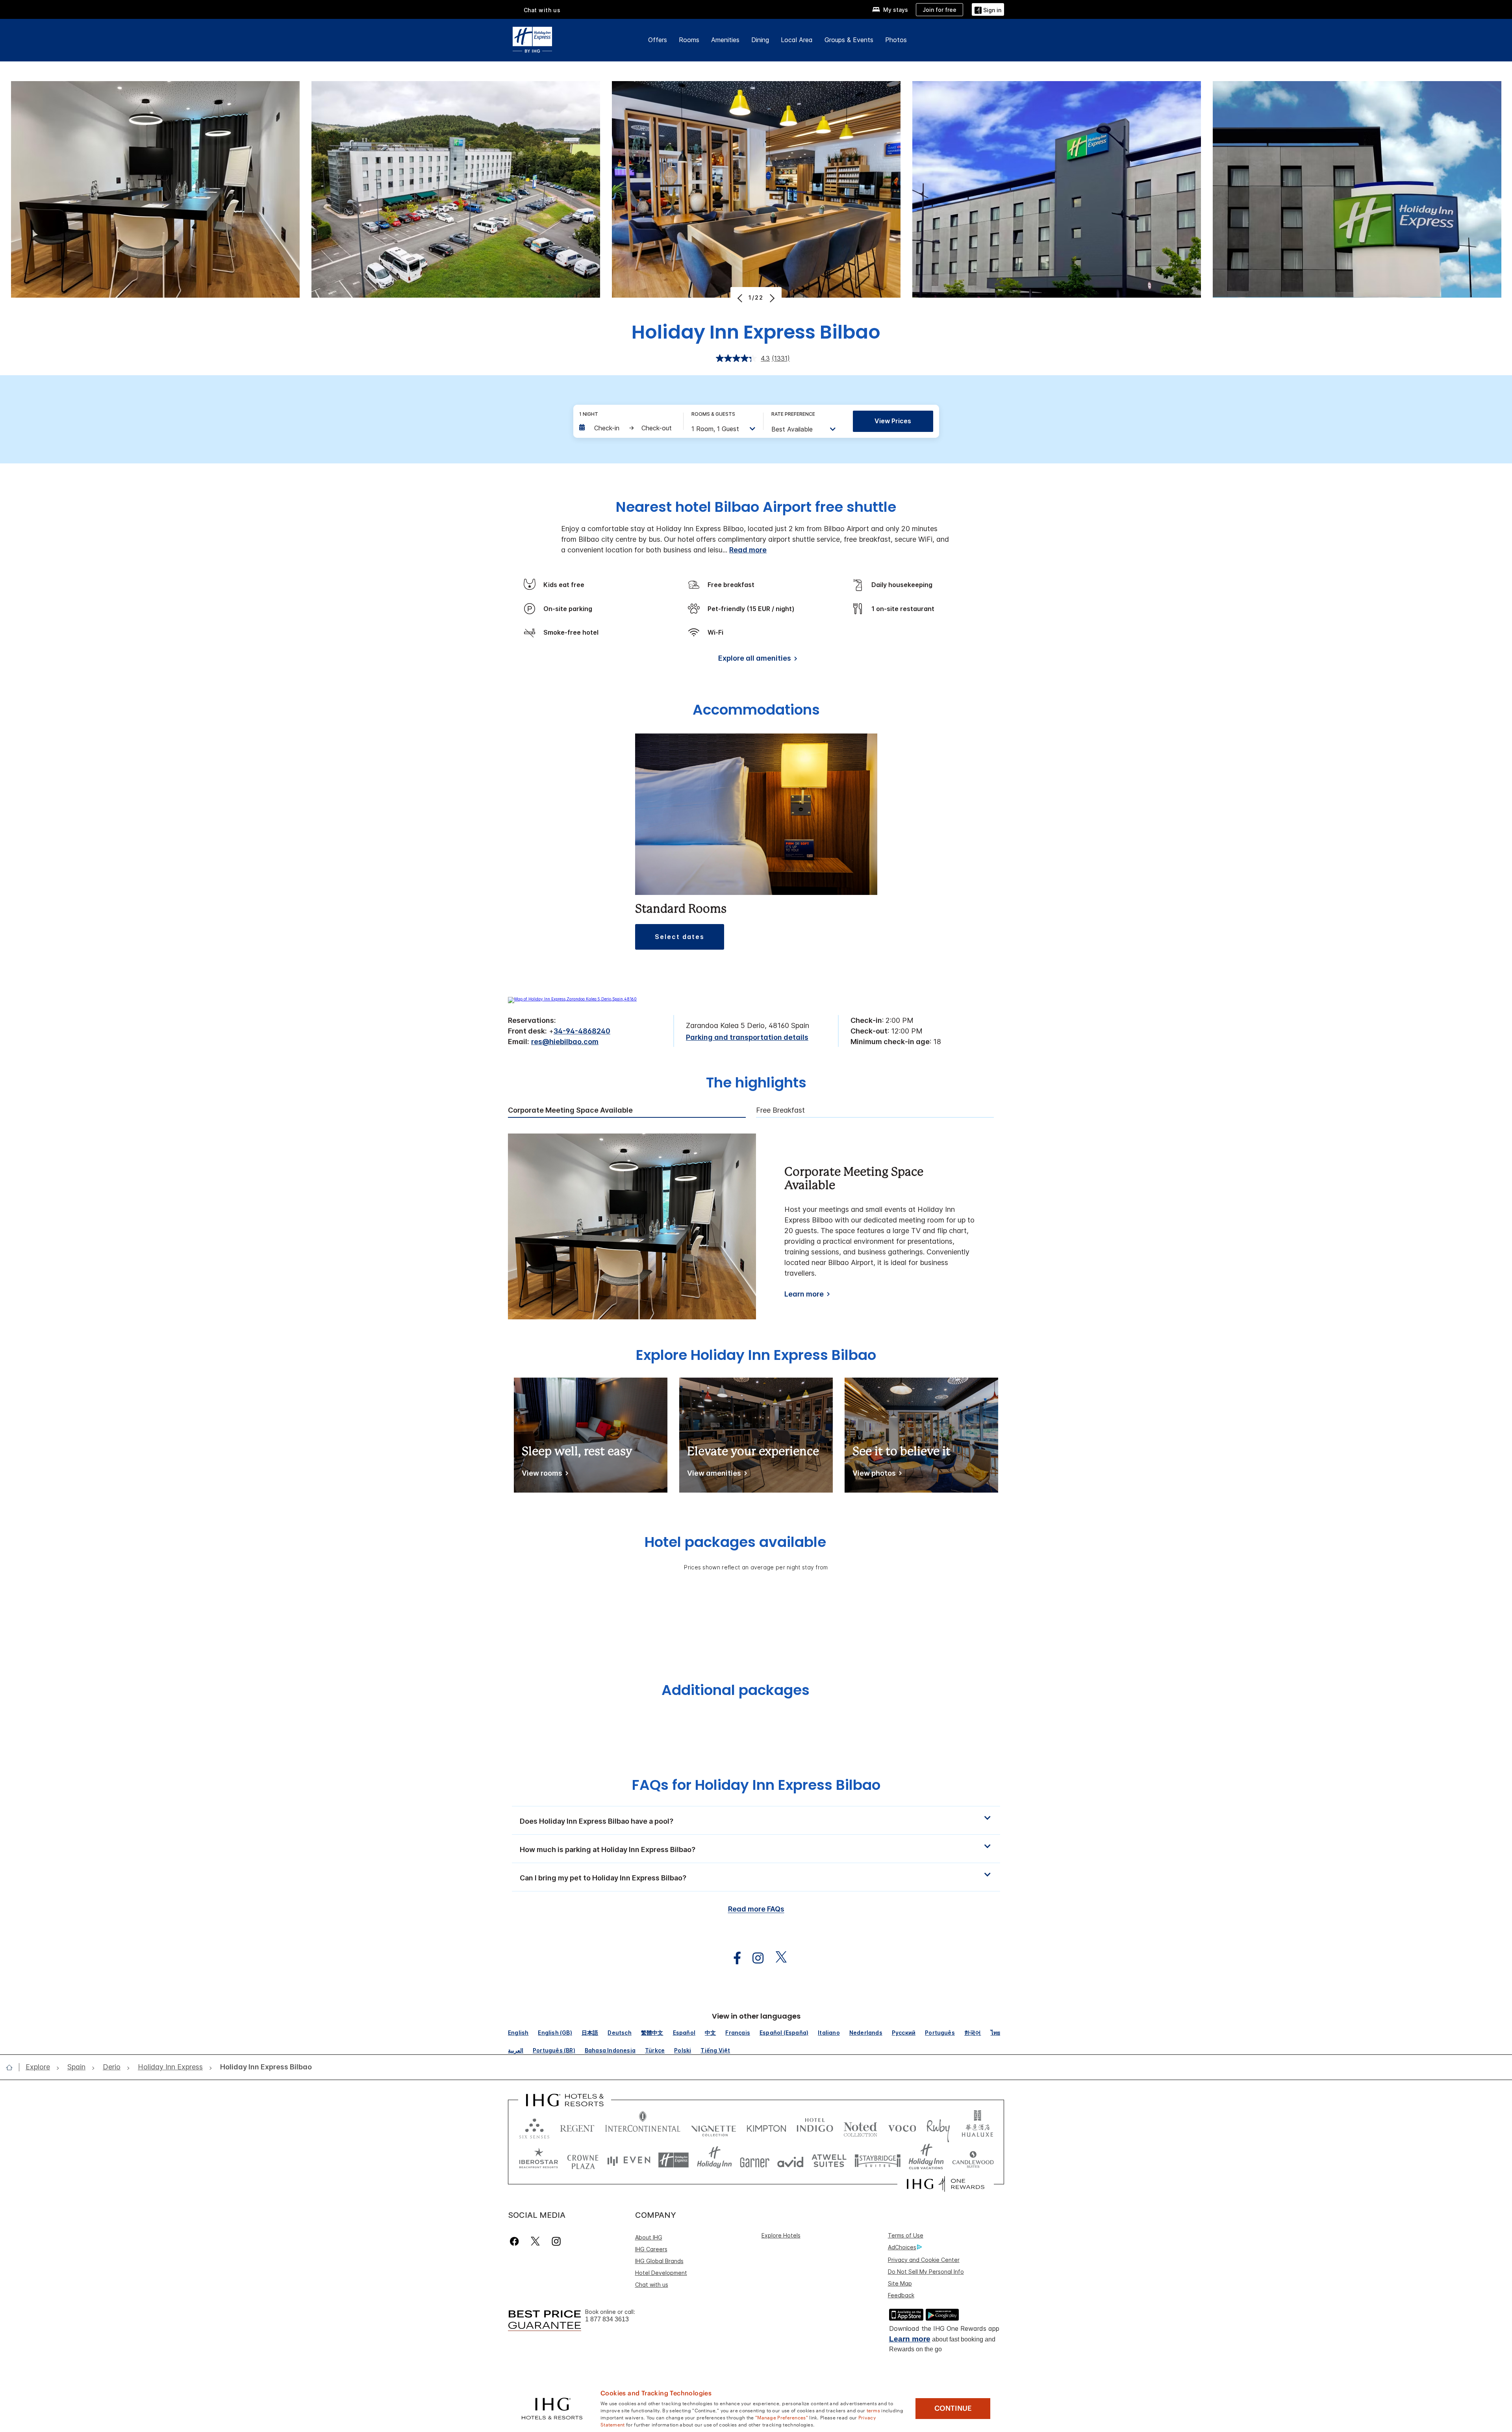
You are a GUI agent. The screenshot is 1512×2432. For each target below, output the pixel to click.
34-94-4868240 (582, 1031)
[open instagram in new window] (754, 1958)
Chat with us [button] (542, 10)
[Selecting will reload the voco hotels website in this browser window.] (902, 2127)
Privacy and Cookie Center (924, 2260)
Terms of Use (906, 2235)
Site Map (900, 2283)
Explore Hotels (781, 2235)
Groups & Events (849, 40)
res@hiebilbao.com (565, 1042)
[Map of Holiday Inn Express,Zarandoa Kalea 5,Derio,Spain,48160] (572, 999)
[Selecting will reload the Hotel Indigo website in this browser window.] (815, 2127)
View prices (893, 421)
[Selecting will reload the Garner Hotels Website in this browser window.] (755, 2160)
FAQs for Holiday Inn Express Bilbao (756, 1785)
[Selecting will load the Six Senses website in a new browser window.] (534, 2127)
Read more (748, 550)
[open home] (12, 2067)
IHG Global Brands (659, 2261)
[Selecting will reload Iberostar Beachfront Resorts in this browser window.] (539, 2160)
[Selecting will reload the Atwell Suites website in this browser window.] (829, 2160)
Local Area (797, 40)
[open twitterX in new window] (777, 1958)
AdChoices (902, 2247)
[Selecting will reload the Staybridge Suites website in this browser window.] (878, 2160)
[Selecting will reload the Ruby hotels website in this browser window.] (938, 2127)
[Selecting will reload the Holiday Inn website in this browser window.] (714, 2160)
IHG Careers (651, 2249)
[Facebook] (516, 2241)
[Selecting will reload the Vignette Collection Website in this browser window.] (714, 2127)
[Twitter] (535, 2241)
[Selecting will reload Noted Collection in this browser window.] (860, 2127)
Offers (658, 40)
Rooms (689, 40)
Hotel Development (661, 2273)
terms (874, 2410)
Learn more (804, 1294)
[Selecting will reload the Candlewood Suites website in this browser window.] (973, 2160)
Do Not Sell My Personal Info (926, 2272)
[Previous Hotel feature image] (741, 298)
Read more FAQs (756, 1909)
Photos (896, 40)
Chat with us (652, 2285)
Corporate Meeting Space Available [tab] (570, 1110)
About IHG (649, 2237)
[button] (988, 9)
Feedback (901, 2295)
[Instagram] (556, 2241)
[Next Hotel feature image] (771, 298)
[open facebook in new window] (733, 1958)
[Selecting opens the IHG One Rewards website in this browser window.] (946, 2184)
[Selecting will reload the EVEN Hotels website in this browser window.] (629, 2160)
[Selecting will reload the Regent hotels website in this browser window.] (577, 2127)
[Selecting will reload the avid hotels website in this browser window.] (790, 2160)
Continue (953, 2408)
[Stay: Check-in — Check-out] (627, 428)
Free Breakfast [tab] (780, 1110)
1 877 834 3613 (607, 2319)
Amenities (725, 40)
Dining (760, 40)
